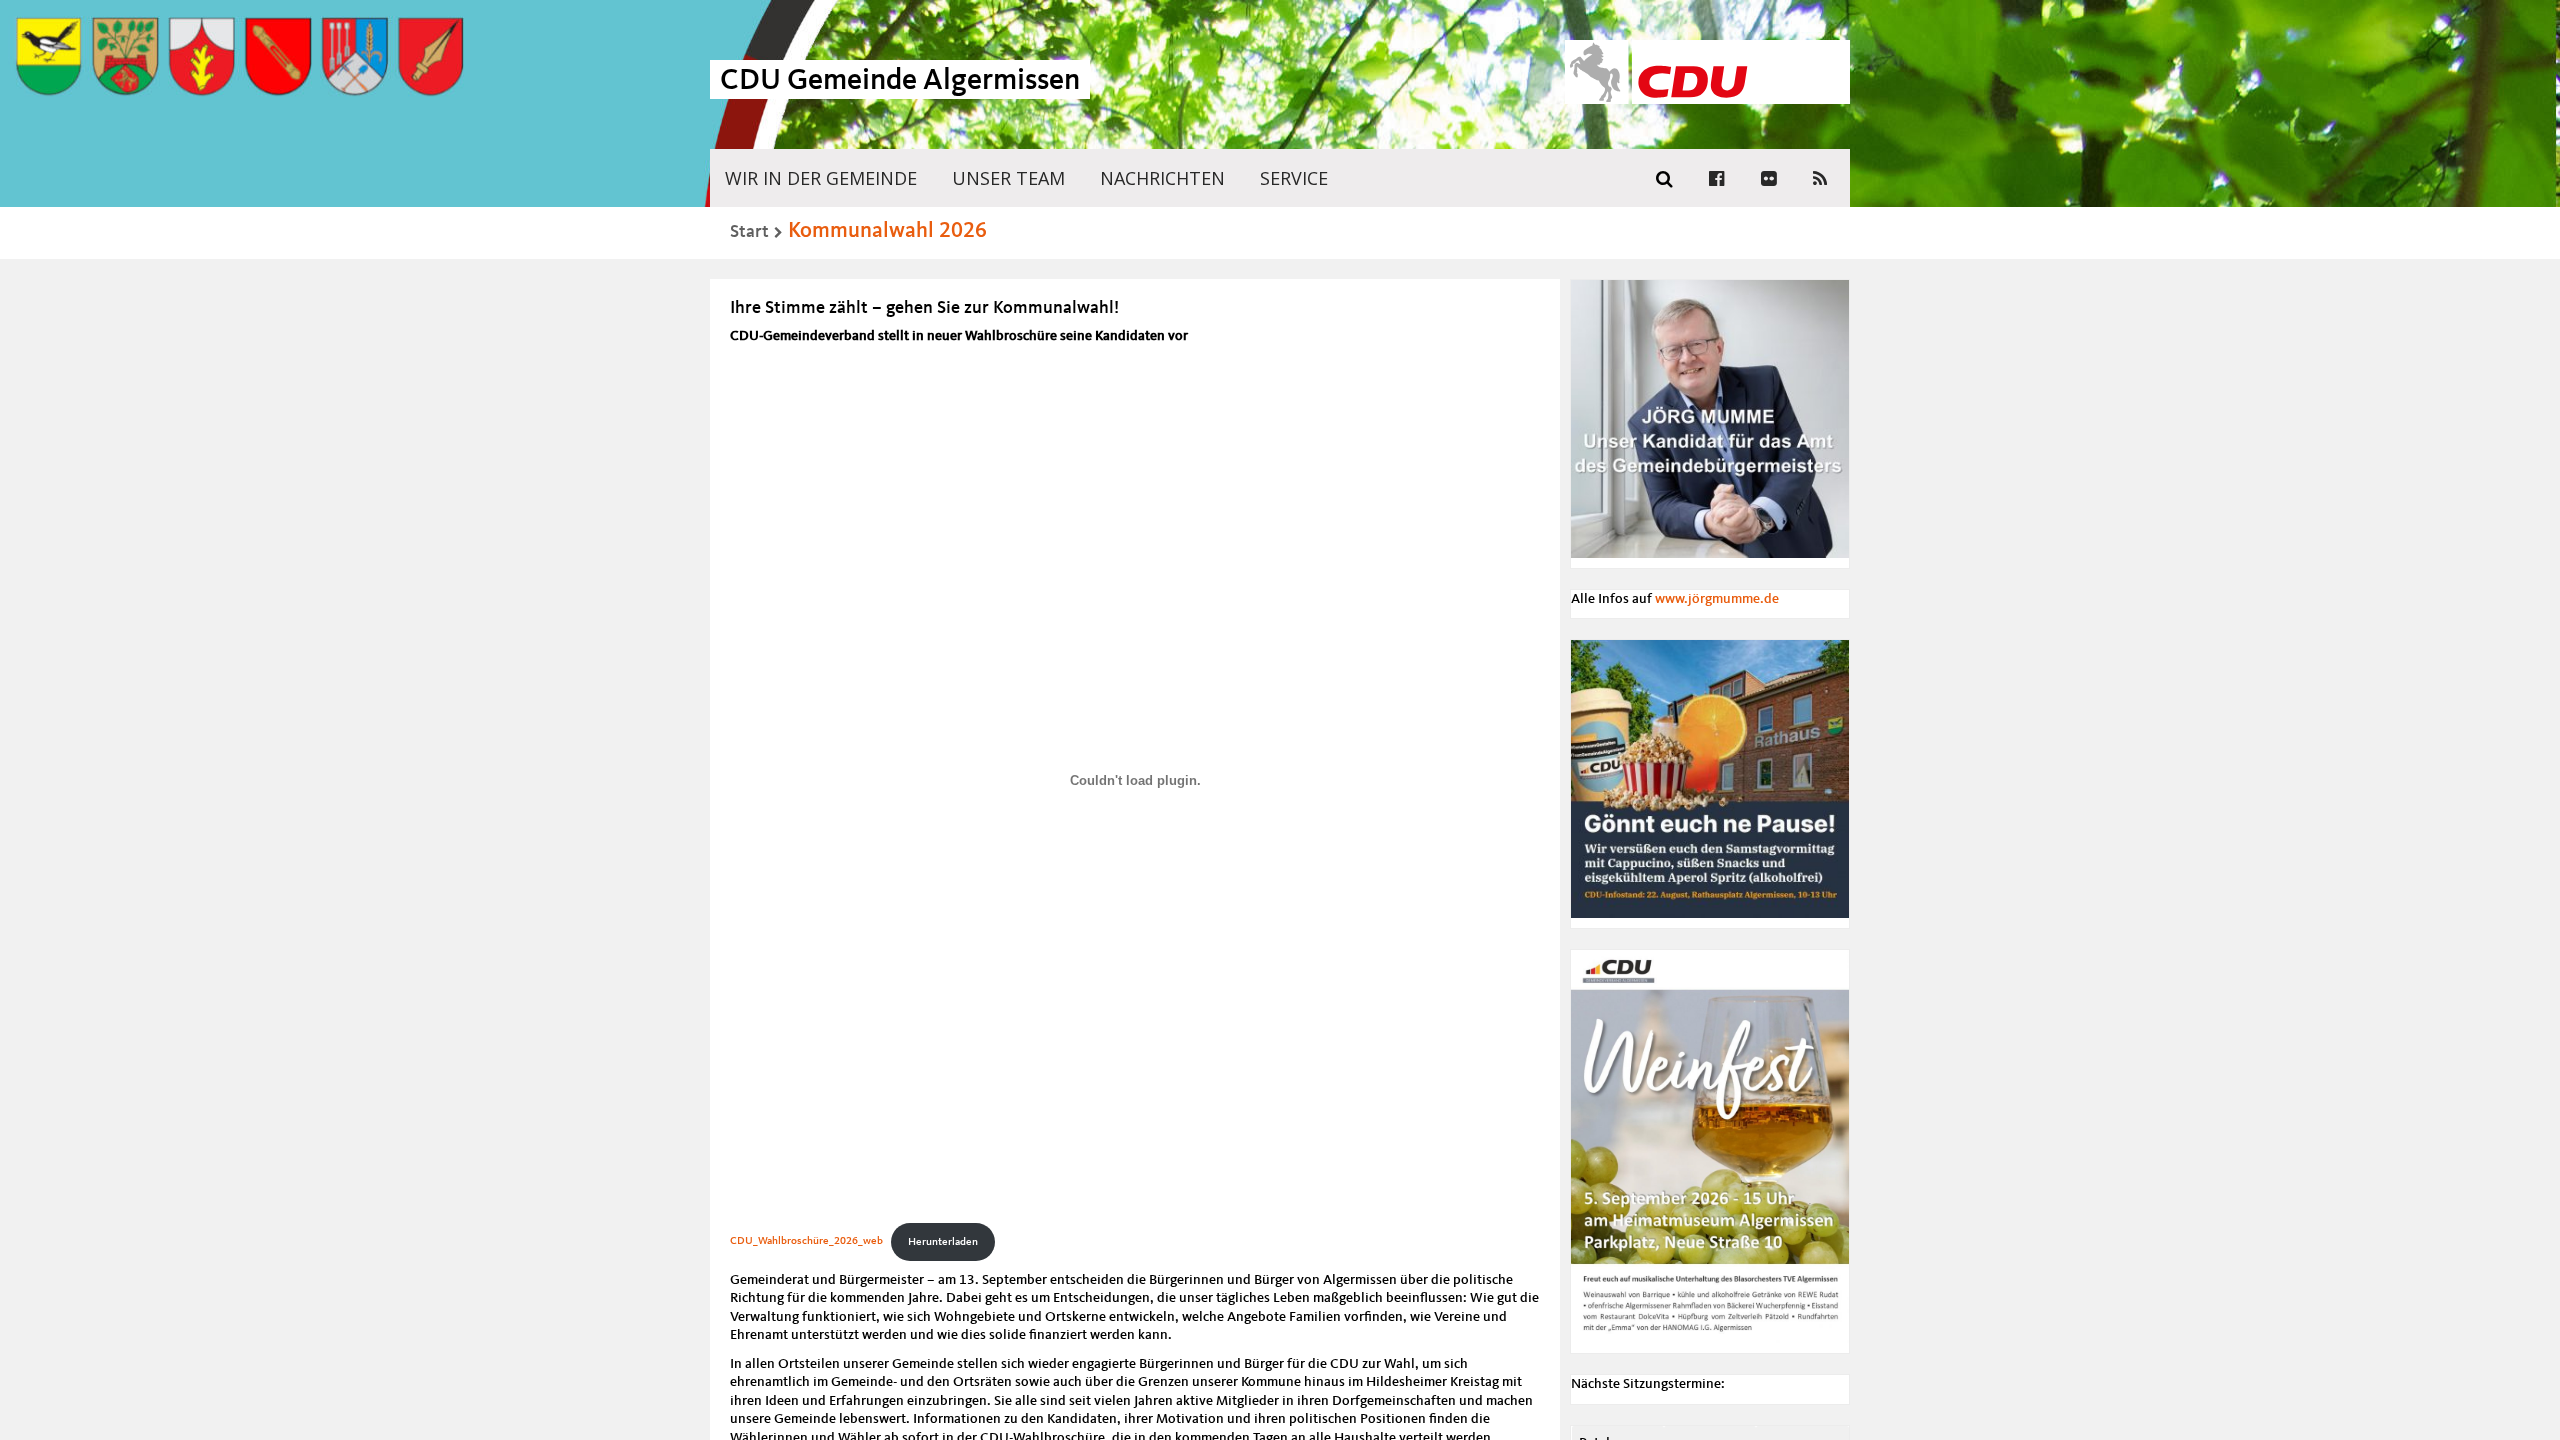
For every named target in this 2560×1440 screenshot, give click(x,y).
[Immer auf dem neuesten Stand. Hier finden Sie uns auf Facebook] (1716, 178)
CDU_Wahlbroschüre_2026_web (806, 1242)
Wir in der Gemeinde (821, 178)
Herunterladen (943, 1242)
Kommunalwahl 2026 (887, 231)
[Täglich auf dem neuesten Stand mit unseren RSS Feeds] (1820, 178)
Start (749, 232)
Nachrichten (1162, 178)
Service (1294, 178)
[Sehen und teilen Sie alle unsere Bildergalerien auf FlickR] (1768, 178)
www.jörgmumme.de (1717, 599)
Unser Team (1008, 178)
